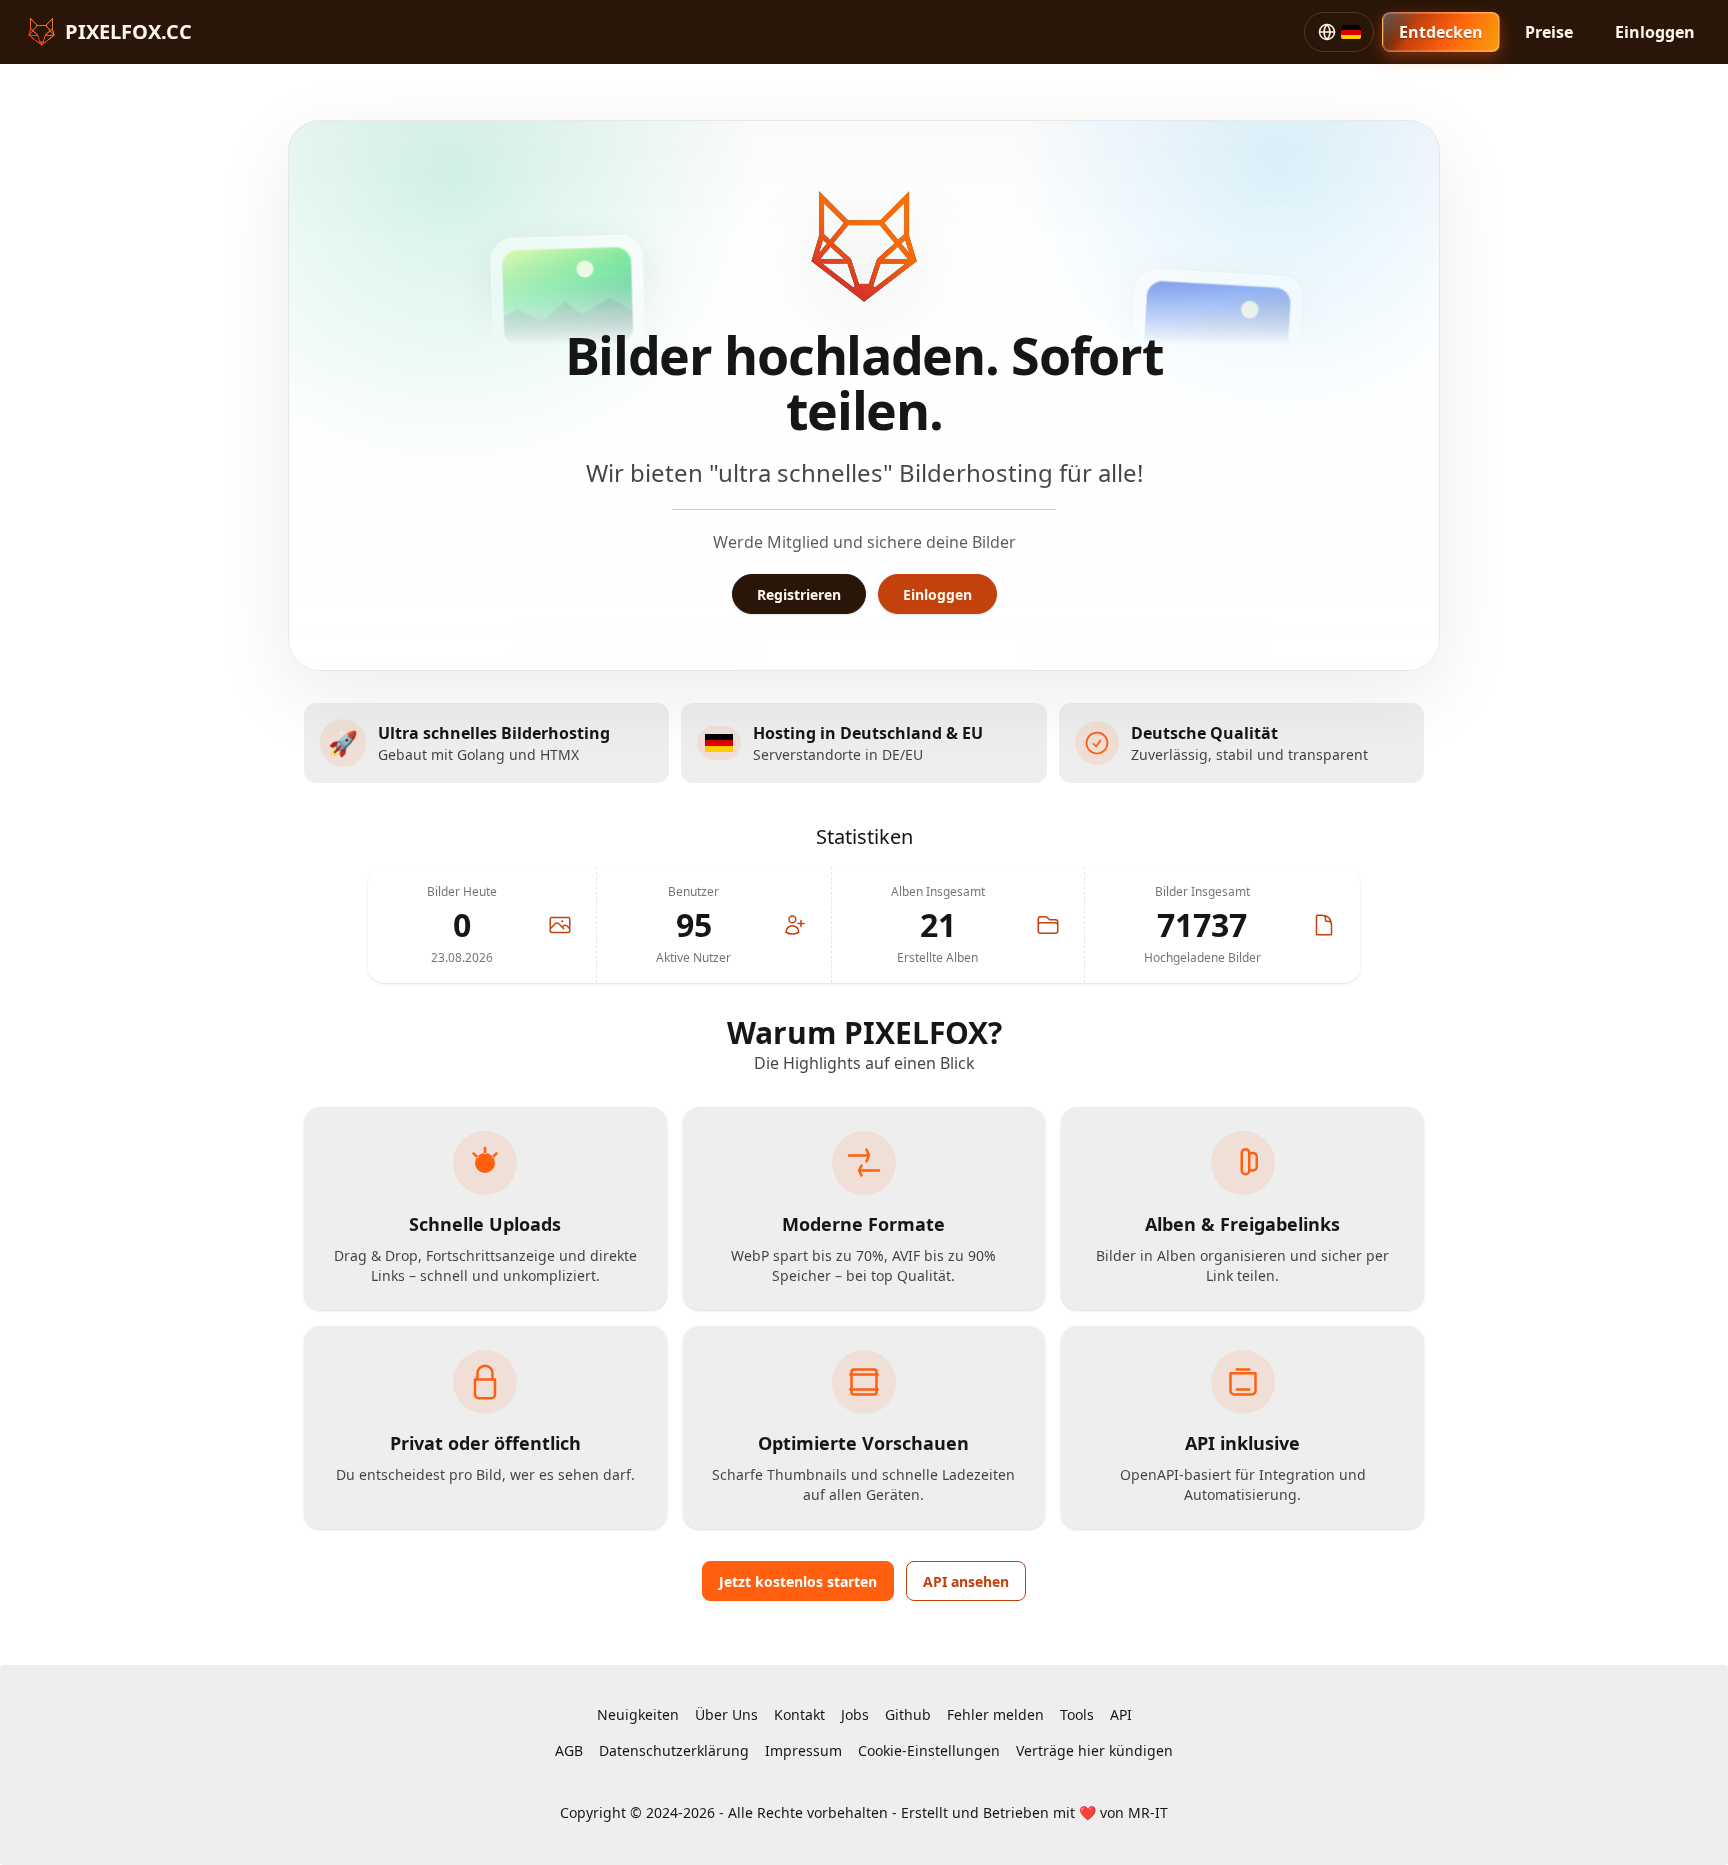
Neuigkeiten (638, 1714)
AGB (569, 1750)
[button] (1339, 32)
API (1121, 1714)
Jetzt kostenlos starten (798, 1581)
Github (908, 1714)
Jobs (855, 1714)
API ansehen (966, 1581)
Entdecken (1441, 32)
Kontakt (799, 1714)
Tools (1077, 1714)
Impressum (803, 1750)
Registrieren (799, 594)
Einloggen (1655, 32)
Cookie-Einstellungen (929, 1750)
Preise (1549, 32)
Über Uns (726, 1714)
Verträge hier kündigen (1094, 1750)
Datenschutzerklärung (674, 1750)
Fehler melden (995, 1714)
